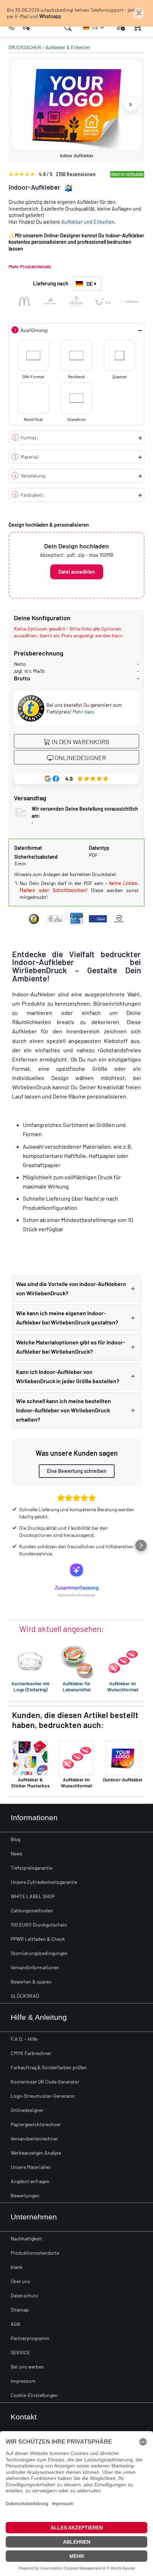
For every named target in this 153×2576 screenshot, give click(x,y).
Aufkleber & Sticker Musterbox (30, 1782)
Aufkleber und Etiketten (88, 222)
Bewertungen (25, 2195)
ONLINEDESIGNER (80, 758)
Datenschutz (24, 2295)
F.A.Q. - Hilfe (24, 2039)
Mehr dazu (84, 712)
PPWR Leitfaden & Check (38, 1939)
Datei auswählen (77, 572)
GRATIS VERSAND (127, 174)
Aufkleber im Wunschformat (123, 1686)
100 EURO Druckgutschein (39, 1925)
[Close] (139, 13)
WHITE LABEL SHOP (33, 1896)
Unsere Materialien (31, 2167)
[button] (94, 27)
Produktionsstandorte (35, 2253)
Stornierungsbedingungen (39, 1953)
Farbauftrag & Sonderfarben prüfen (49, 2067)
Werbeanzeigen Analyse (36, 2153)
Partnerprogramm (30, 2338)
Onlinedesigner (27, 2110)
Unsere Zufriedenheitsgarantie (44, 1882)
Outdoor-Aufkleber (123, 1779)
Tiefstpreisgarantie (31, 1868)
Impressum (23, 2381)
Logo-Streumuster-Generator (43, 2096)
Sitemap (20, 2310)
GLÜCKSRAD (25, 1996)
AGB (15, 2324)
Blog (15, 1839)
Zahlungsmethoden (32, 1910)
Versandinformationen (35, 1967)
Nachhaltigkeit (26, 2238)
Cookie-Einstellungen (34, 2395)
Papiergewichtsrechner (36, 2124)
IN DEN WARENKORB (80, 742)
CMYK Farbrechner (31, 2053)
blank (17, 2267)
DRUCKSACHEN (25, 47)
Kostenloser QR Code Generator (45, 2082)
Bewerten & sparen (31, 1982)
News (17, 1853)
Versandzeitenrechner (34, 2138)
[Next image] (131, 105)
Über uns (20, 2281)
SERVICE (20, 2352)
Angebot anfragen (30, 2181)
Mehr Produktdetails (30, 266)
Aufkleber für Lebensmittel (76, 1686)
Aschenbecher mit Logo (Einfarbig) (30, 1686)
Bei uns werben (27, 2367)
